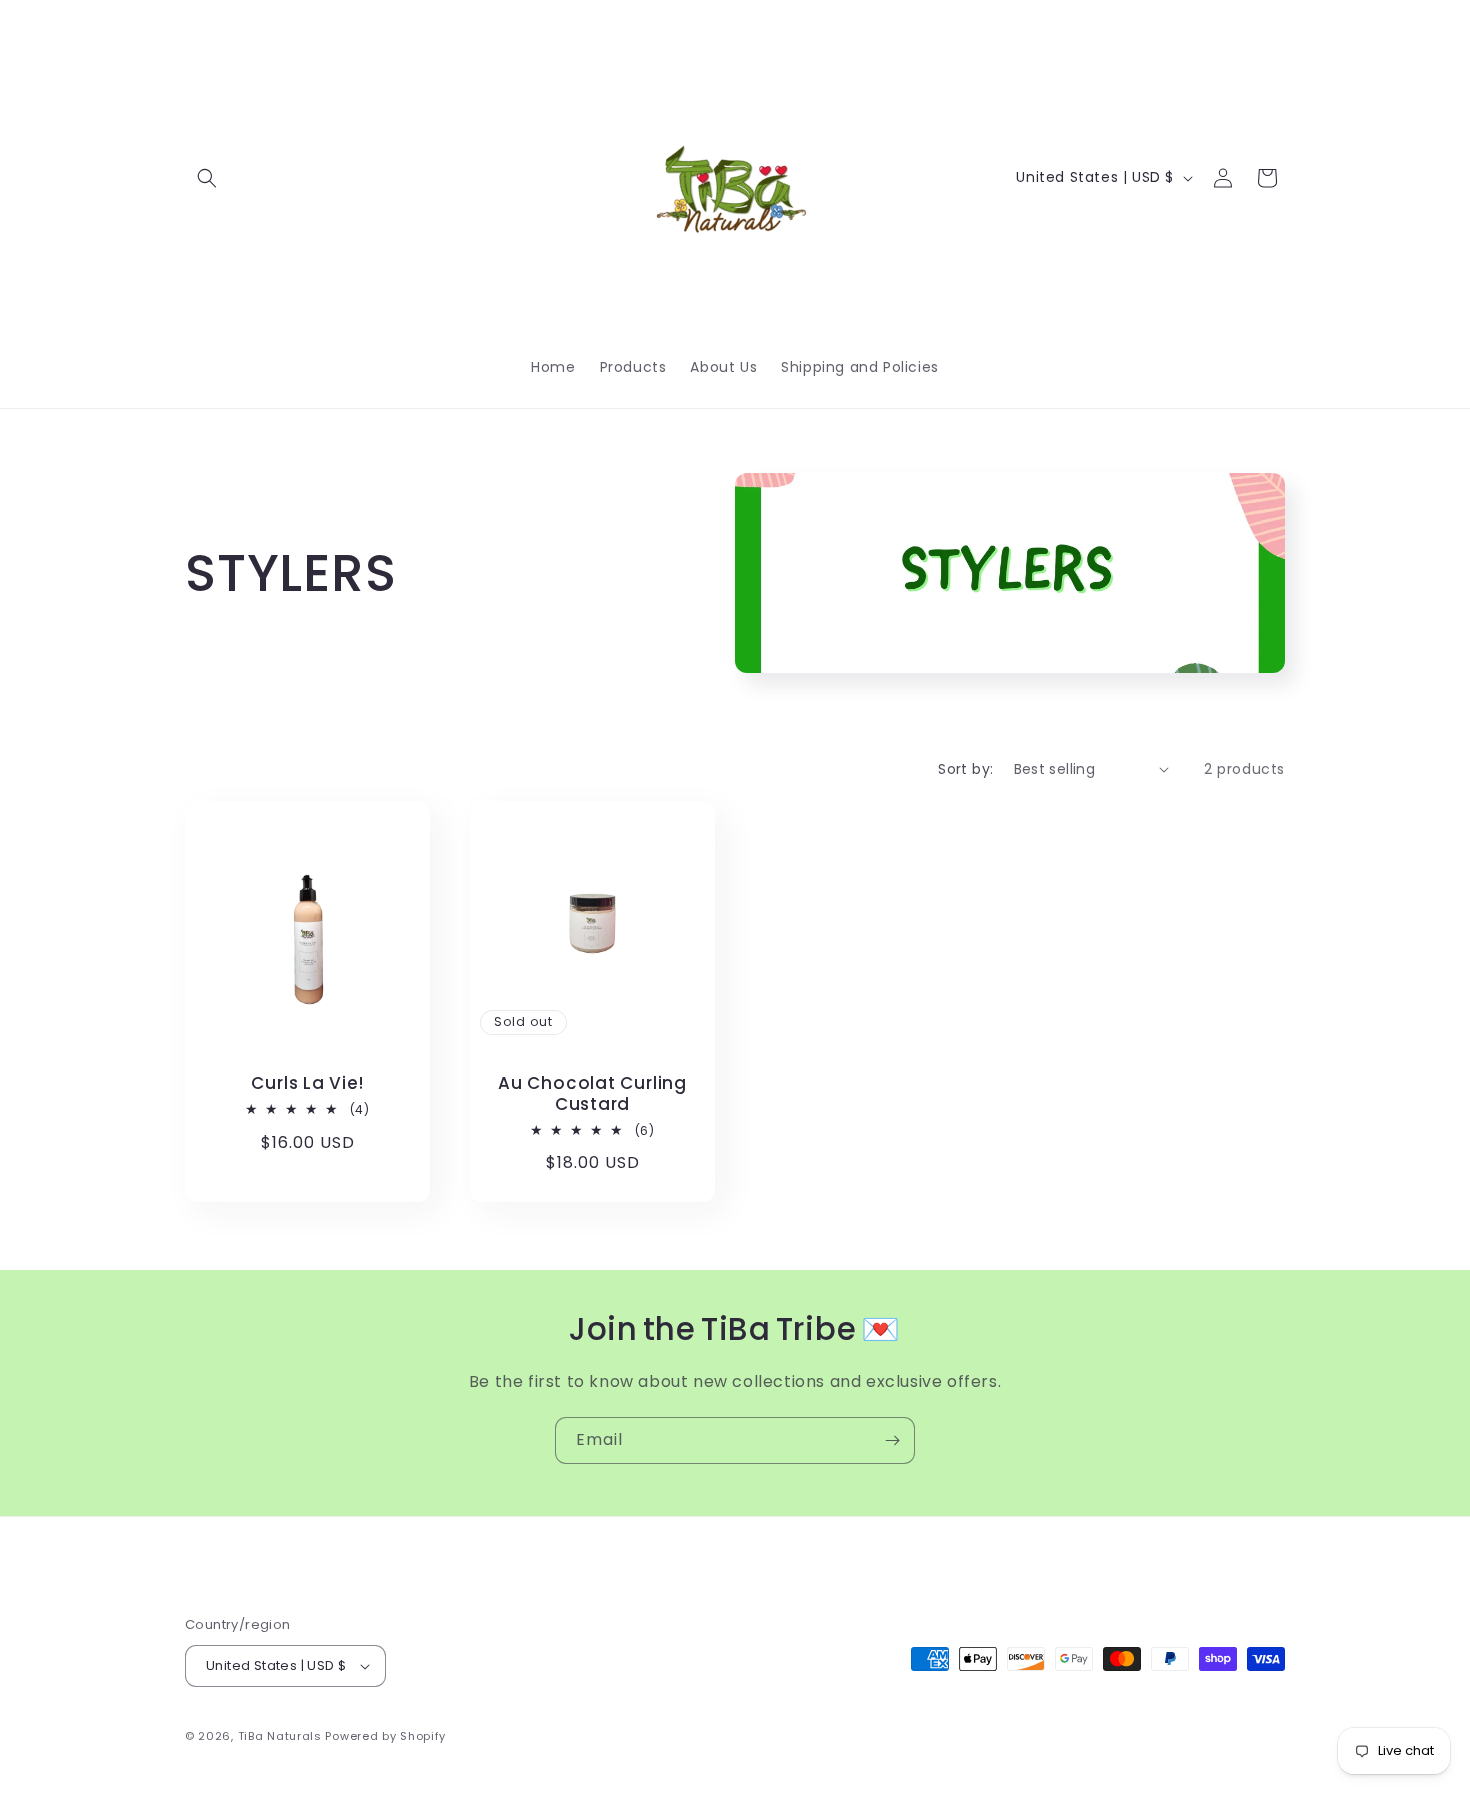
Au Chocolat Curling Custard (592, 1094)
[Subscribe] (892, 1440)
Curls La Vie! (307, 1083)
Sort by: (965, 769)
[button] (207, 178)
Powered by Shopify (385, 1736)
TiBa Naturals (280, 1736)
